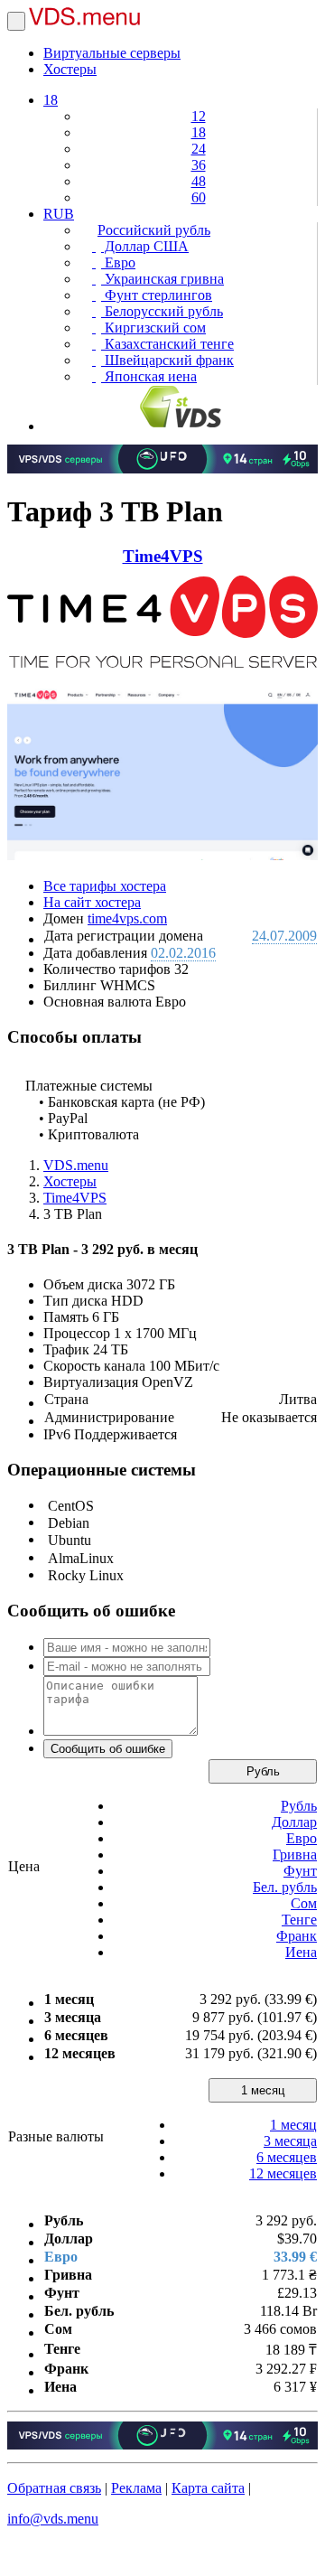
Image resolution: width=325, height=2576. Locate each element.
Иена (301, 1952)
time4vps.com (127, 918)
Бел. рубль (285, 1887)
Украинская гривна (162, 279)
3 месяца (290, 2141)
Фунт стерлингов (157, 295)
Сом (304, 1903)
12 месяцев (283, 2173)
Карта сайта (208, 2488)
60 (199, 197)
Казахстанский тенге (167, 344)
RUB (59, 214)
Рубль (263, 1771)
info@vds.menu (53, 2519)
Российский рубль (154, 230)
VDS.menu (76, 1165)
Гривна (295, 1855)
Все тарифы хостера (105, 886)
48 (199, 181)
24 (199, 149)
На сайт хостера (92, 902)
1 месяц (263, 2090)
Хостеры (70, 69)
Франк (297, 1936)
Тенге (299, 1920)
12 (199, 116)
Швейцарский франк (167, 360)
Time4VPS (163, 556)
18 (51, 100)
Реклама (136, 2488)
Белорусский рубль (162, 311)
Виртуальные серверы (112, 53)
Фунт (300, 1871)
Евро (118, 262)
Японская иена (149, 376)
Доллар (294, 1822)
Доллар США (145, 246)
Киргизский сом (153, 328)
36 (199, 165)
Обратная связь (54, 2488)
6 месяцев (287, 2157)
